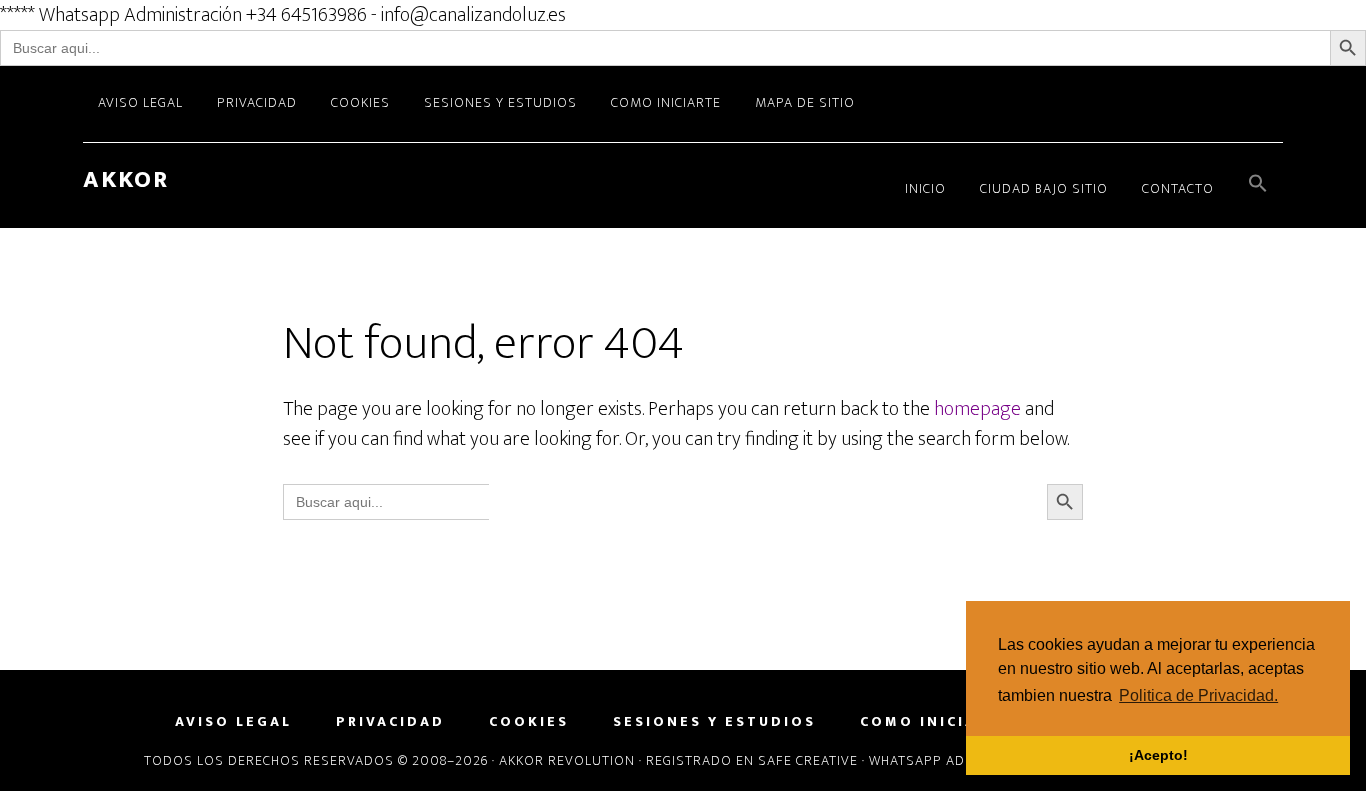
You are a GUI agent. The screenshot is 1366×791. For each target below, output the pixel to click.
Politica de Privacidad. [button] (1198, 695)
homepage (977, 409)
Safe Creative (808, 760)
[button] (1258, 185)
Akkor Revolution (567, 760)
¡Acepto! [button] (1158, 755)
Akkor (126, 180)
